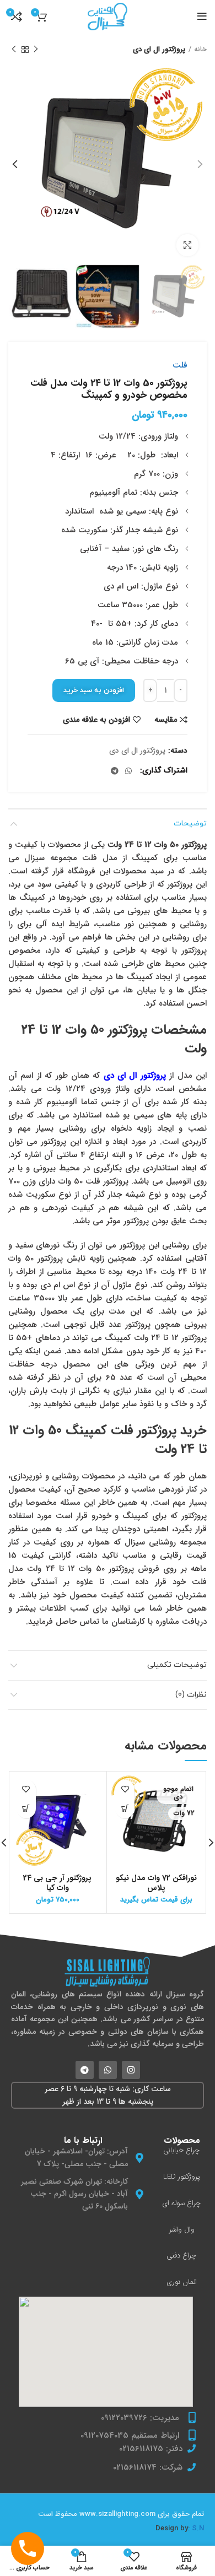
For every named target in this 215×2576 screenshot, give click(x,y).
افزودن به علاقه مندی (96, 720)
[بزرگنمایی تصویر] (187, 245)
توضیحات (190, 823)
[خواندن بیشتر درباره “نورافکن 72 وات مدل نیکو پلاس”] (125, 1809)
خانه (200, 50)
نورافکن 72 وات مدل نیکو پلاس (156, 1883)
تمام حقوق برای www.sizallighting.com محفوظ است (121, 2514)
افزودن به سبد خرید (94, 690)
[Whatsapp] (108, 2070)
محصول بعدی (14, 50)
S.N (198, 2528)
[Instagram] (131, 2070)
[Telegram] (85, 2070)
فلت (180, 365)
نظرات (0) (191, 1695)
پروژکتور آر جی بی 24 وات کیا (57, 1883)
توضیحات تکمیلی (177, 1665)
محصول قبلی (36, 50)
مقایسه (166, 720)
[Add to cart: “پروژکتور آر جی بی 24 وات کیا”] (26, 1809)
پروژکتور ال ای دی (159, 50)
